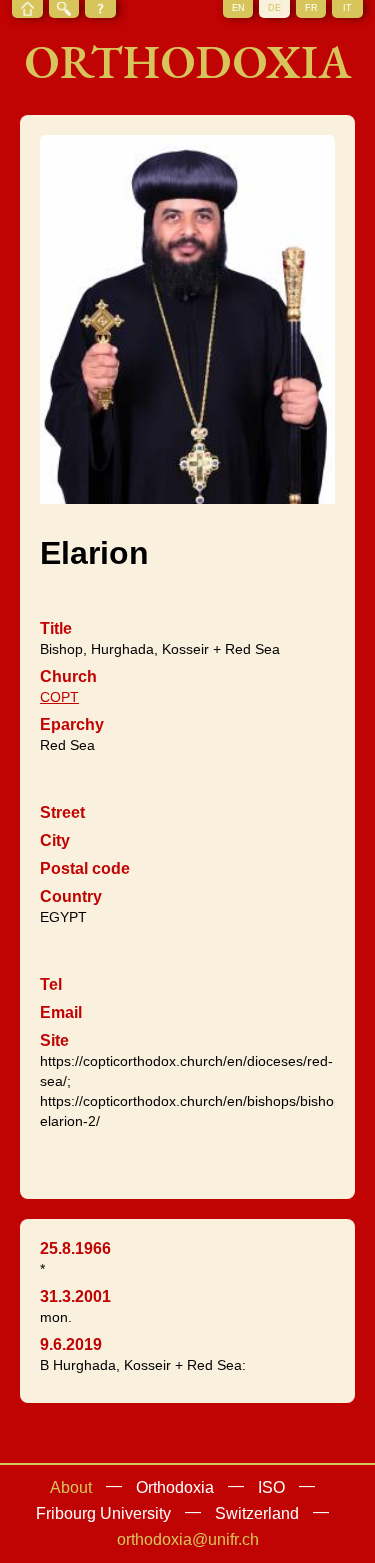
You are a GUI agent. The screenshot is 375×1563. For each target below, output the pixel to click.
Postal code (85, 868)
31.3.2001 (75, 1296)
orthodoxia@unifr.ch (188, 1539)
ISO (271, 1487)
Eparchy (72, 724)
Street (62, 812)
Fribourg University (103, 1513)
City (55, 840)
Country (71, 896)
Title (56, 628)
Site (54, 1040)
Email (61, 1012)
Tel (51, 984)
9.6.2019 (71, 1344)
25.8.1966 (75, 1248)
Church (68, 676)
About (71, 1487)
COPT (59, 697)
